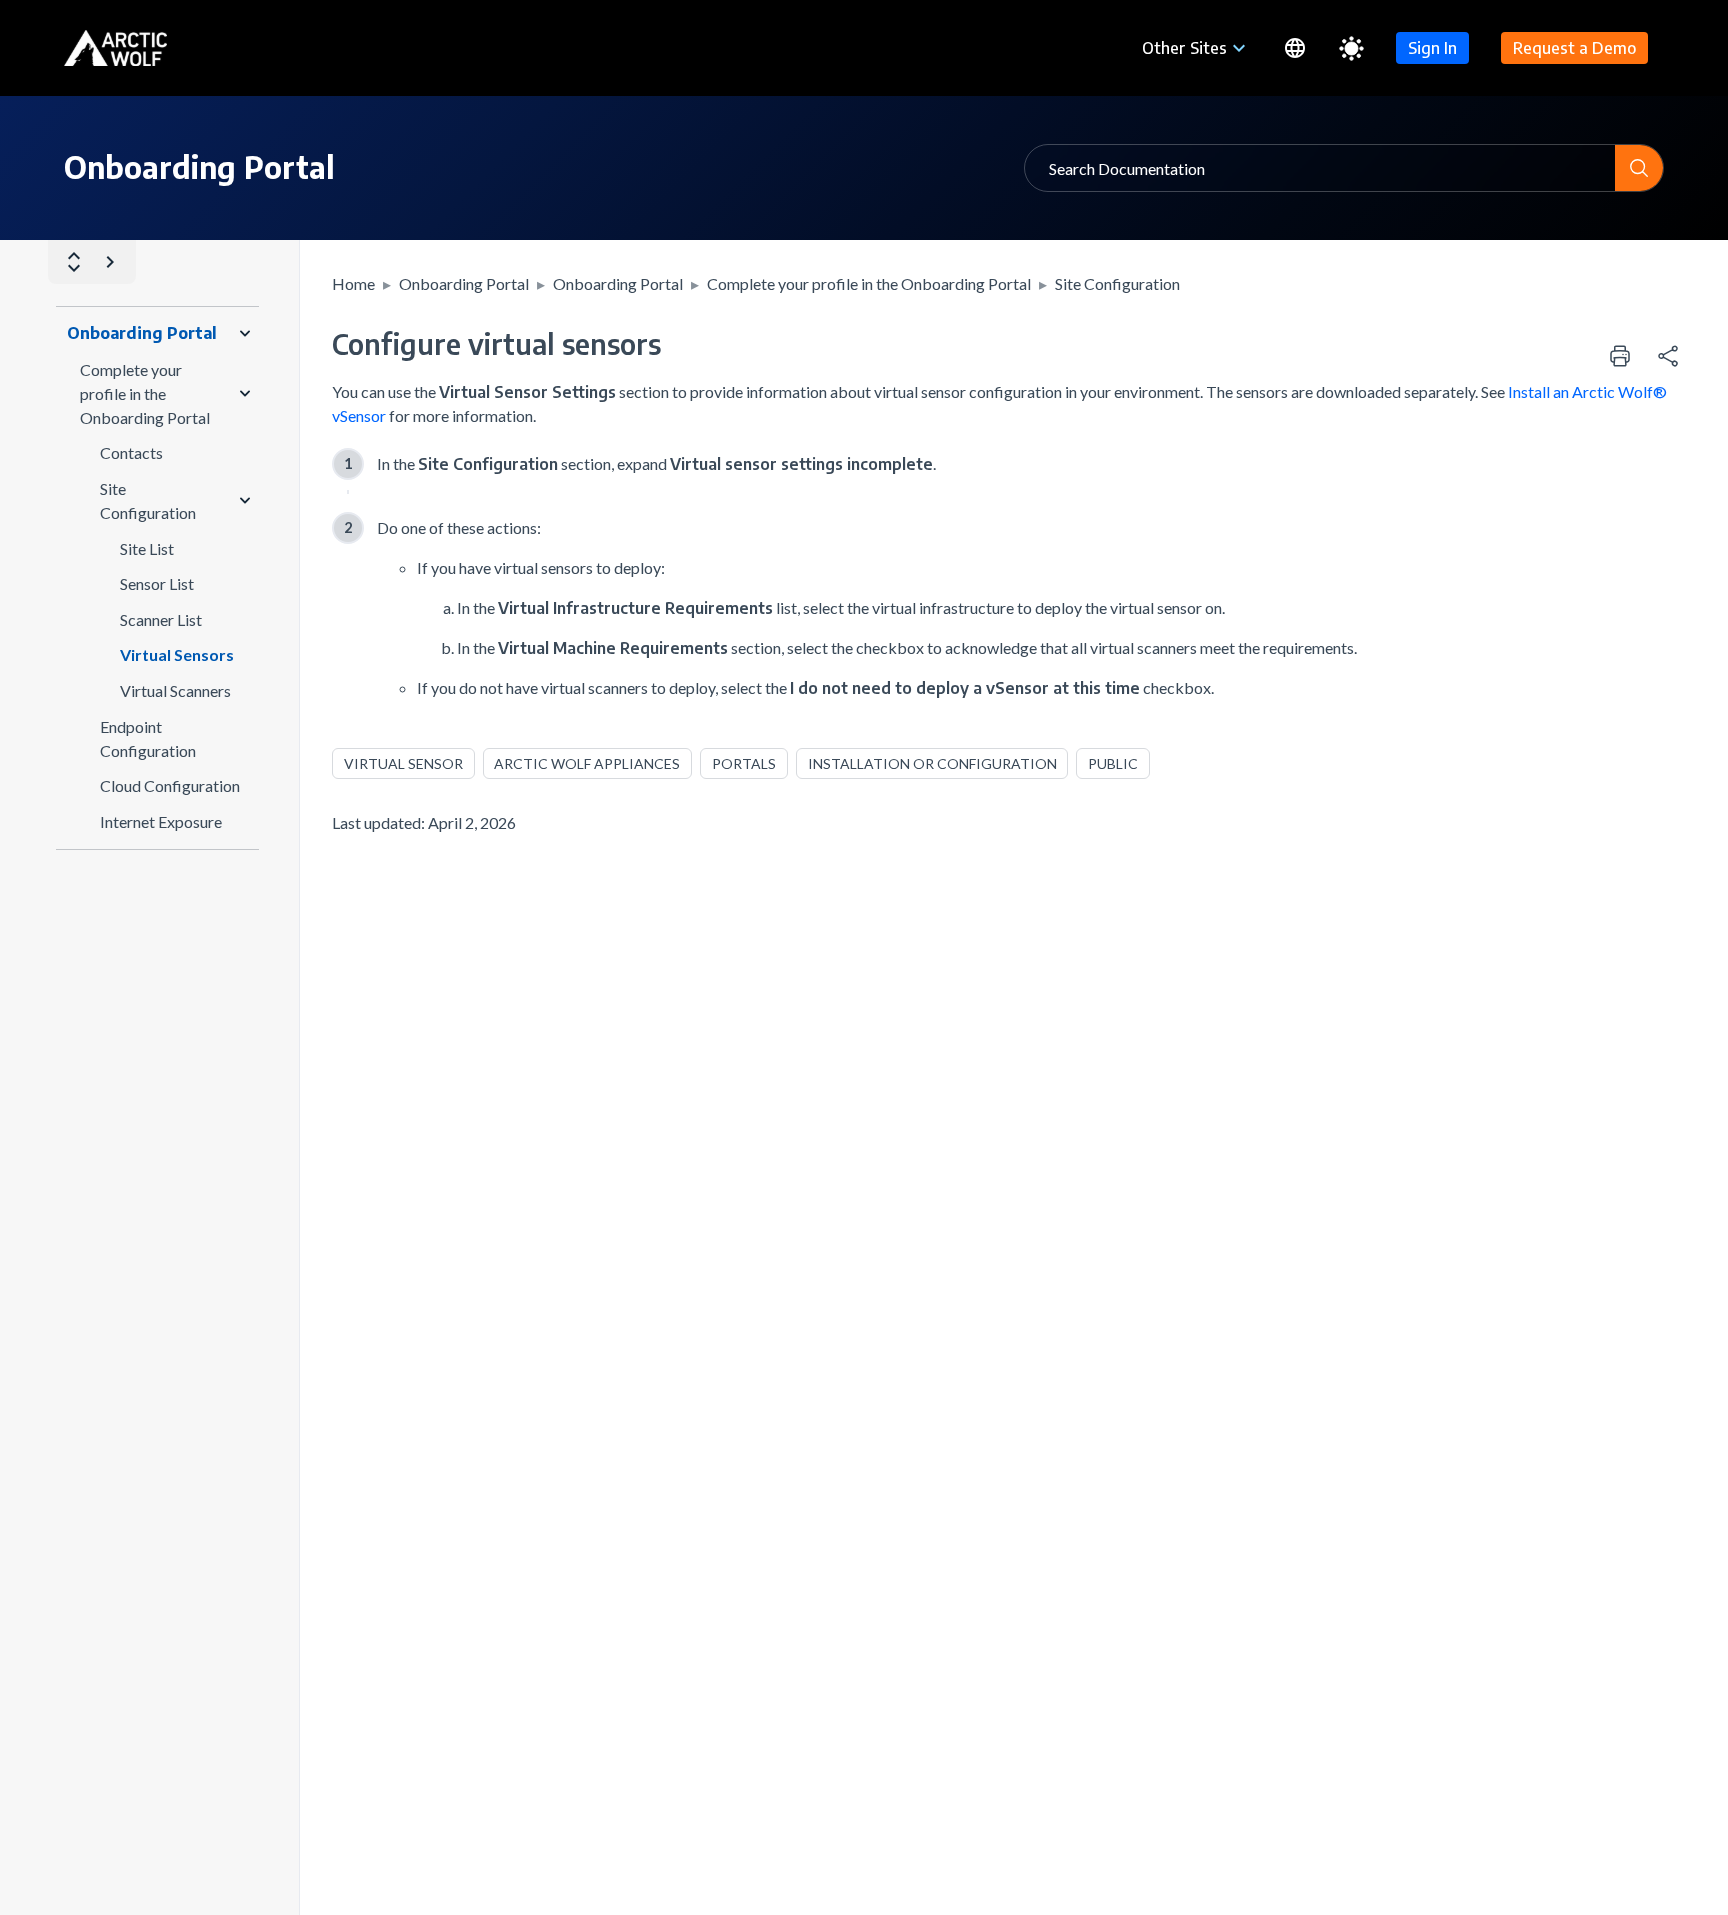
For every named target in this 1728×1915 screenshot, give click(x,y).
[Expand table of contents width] (110, 262)
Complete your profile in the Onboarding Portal (869, 283)
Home (353, 283)
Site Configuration (1117, 283)
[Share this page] (1668, 356)
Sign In (1432, 48)
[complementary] (1668, 356)
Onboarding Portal (464, 283)
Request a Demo (1574, 48)
